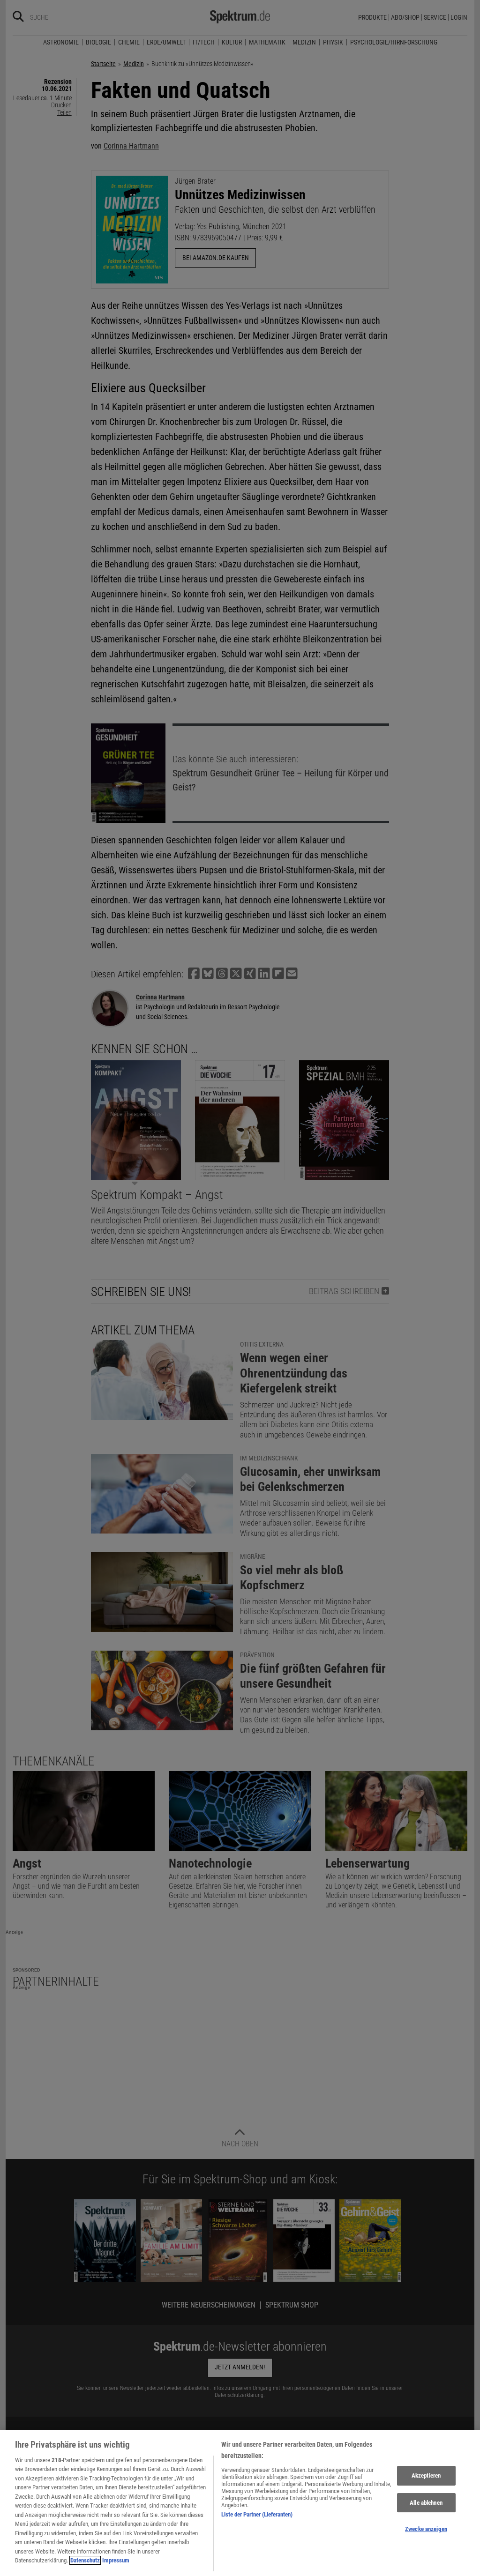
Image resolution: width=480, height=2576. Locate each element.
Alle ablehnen (426, 2503)
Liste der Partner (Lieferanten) (257, 2514)
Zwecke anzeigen (426, 2529)
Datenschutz (85, 2560)
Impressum (116, 2560)
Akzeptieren (426, 2475)
